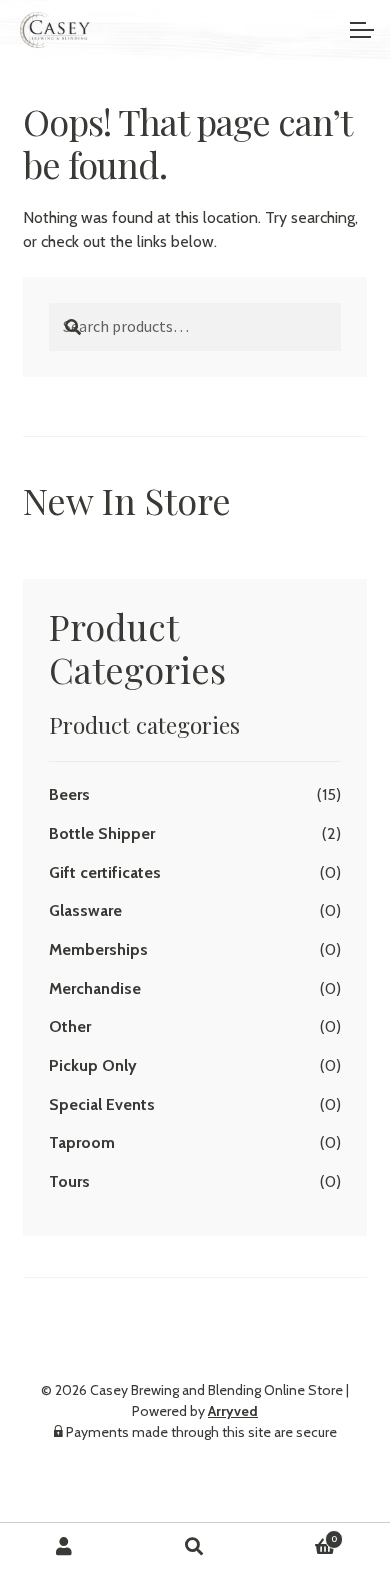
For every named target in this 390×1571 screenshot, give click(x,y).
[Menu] (360, 30)
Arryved (233, 1411)
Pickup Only (93, 1065)
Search (195, 1547)
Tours (69, 1181)
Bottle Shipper (102, 833)
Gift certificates (105, 872)
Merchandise (95, 988)
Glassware (85, 910)
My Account (65, 1547)
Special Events (102, 1104)
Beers (69, 794)
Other (70, 1026)
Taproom (82, 1142)
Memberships (98, 949)
